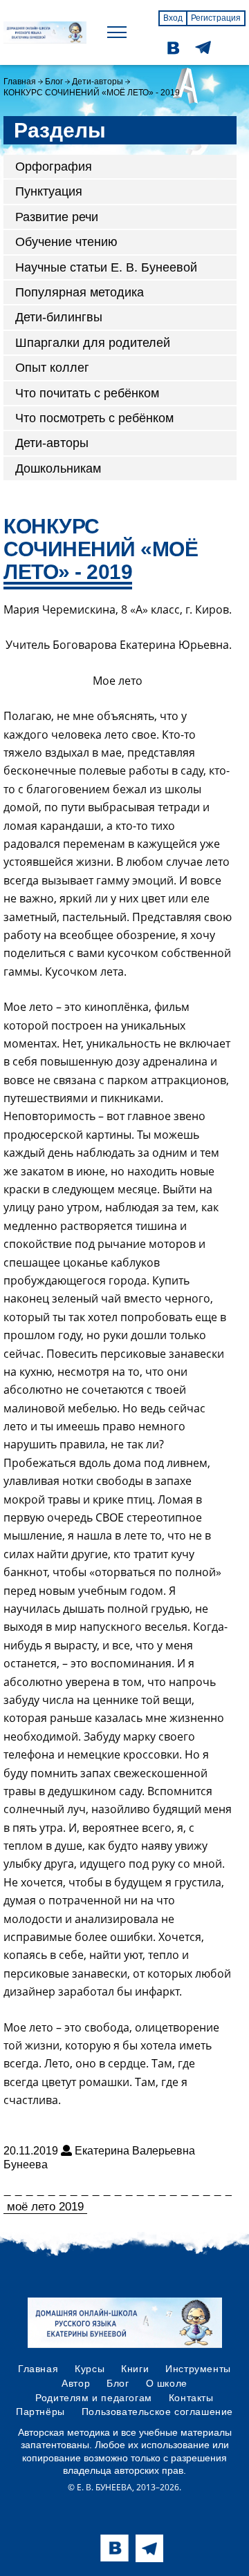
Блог (54, 82)
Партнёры (40, 2412)
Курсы (90, 2369)
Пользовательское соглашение (157, 2412)
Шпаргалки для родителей (93, 343)
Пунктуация (49, 191)
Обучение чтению (66, 242)
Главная (20, 82)
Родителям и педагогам (94, 2398)
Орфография (54, 167)
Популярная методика (80, 292)
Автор (76, 2383)
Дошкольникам (58, 468)
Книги (135, 2369)
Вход (173, 18)
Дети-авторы (98, 82)
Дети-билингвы (59, 317)
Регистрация (216, 18)
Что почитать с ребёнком (87, 393)
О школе (167, 2383)
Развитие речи (57, 217)
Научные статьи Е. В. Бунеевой (106, 267)
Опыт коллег (52, 368)
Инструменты (198, 2369)
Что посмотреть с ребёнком (94, 418)
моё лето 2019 (45, 2207)
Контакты (191, 2398)
